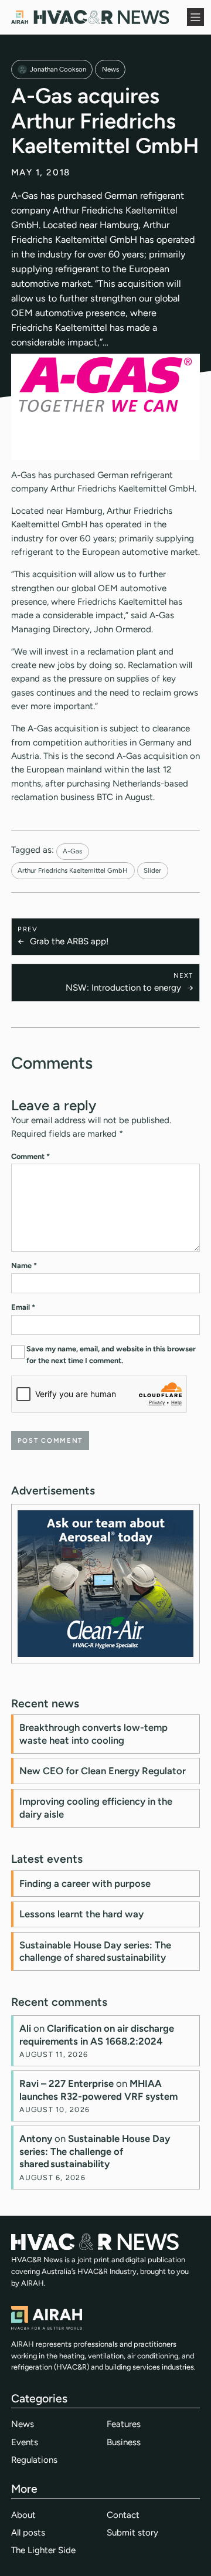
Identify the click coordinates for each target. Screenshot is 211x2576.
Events (25, 2442)
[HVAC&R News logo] (90, 17)
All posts (28, 2533)
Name (24, 1265)
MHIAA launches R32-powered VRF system (98, 2090)
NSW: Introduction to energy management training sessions (120, 989)
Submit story (132, 2533)
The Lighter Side (43, 2550)
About (23, 2515)
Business (124, 2442)
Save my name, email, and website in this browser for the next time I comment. (111, 1355)
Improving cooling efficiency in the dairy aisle (96, 1808)
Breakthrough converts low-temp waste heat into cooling (93, 1734)
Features (124, 2424)
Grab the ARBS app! (69, 941)
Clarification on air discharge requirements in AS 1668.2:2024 (97, 2035)
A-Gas (72, 851)
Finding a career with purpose (85, 1883)
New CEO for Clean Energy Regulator (103, 1771)
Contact (123, 2515)
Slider (152, 870)
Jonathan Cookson (58, 69)
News (110, 69)
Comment (30, 1156)
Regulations (34, 2460)
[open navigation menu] (196, 17)
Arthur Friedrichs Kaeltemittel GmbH (73, 870)
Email (23, 1307)
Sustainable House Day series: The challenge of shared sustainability (95, 1951)
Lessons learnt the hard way (81, 1914)
